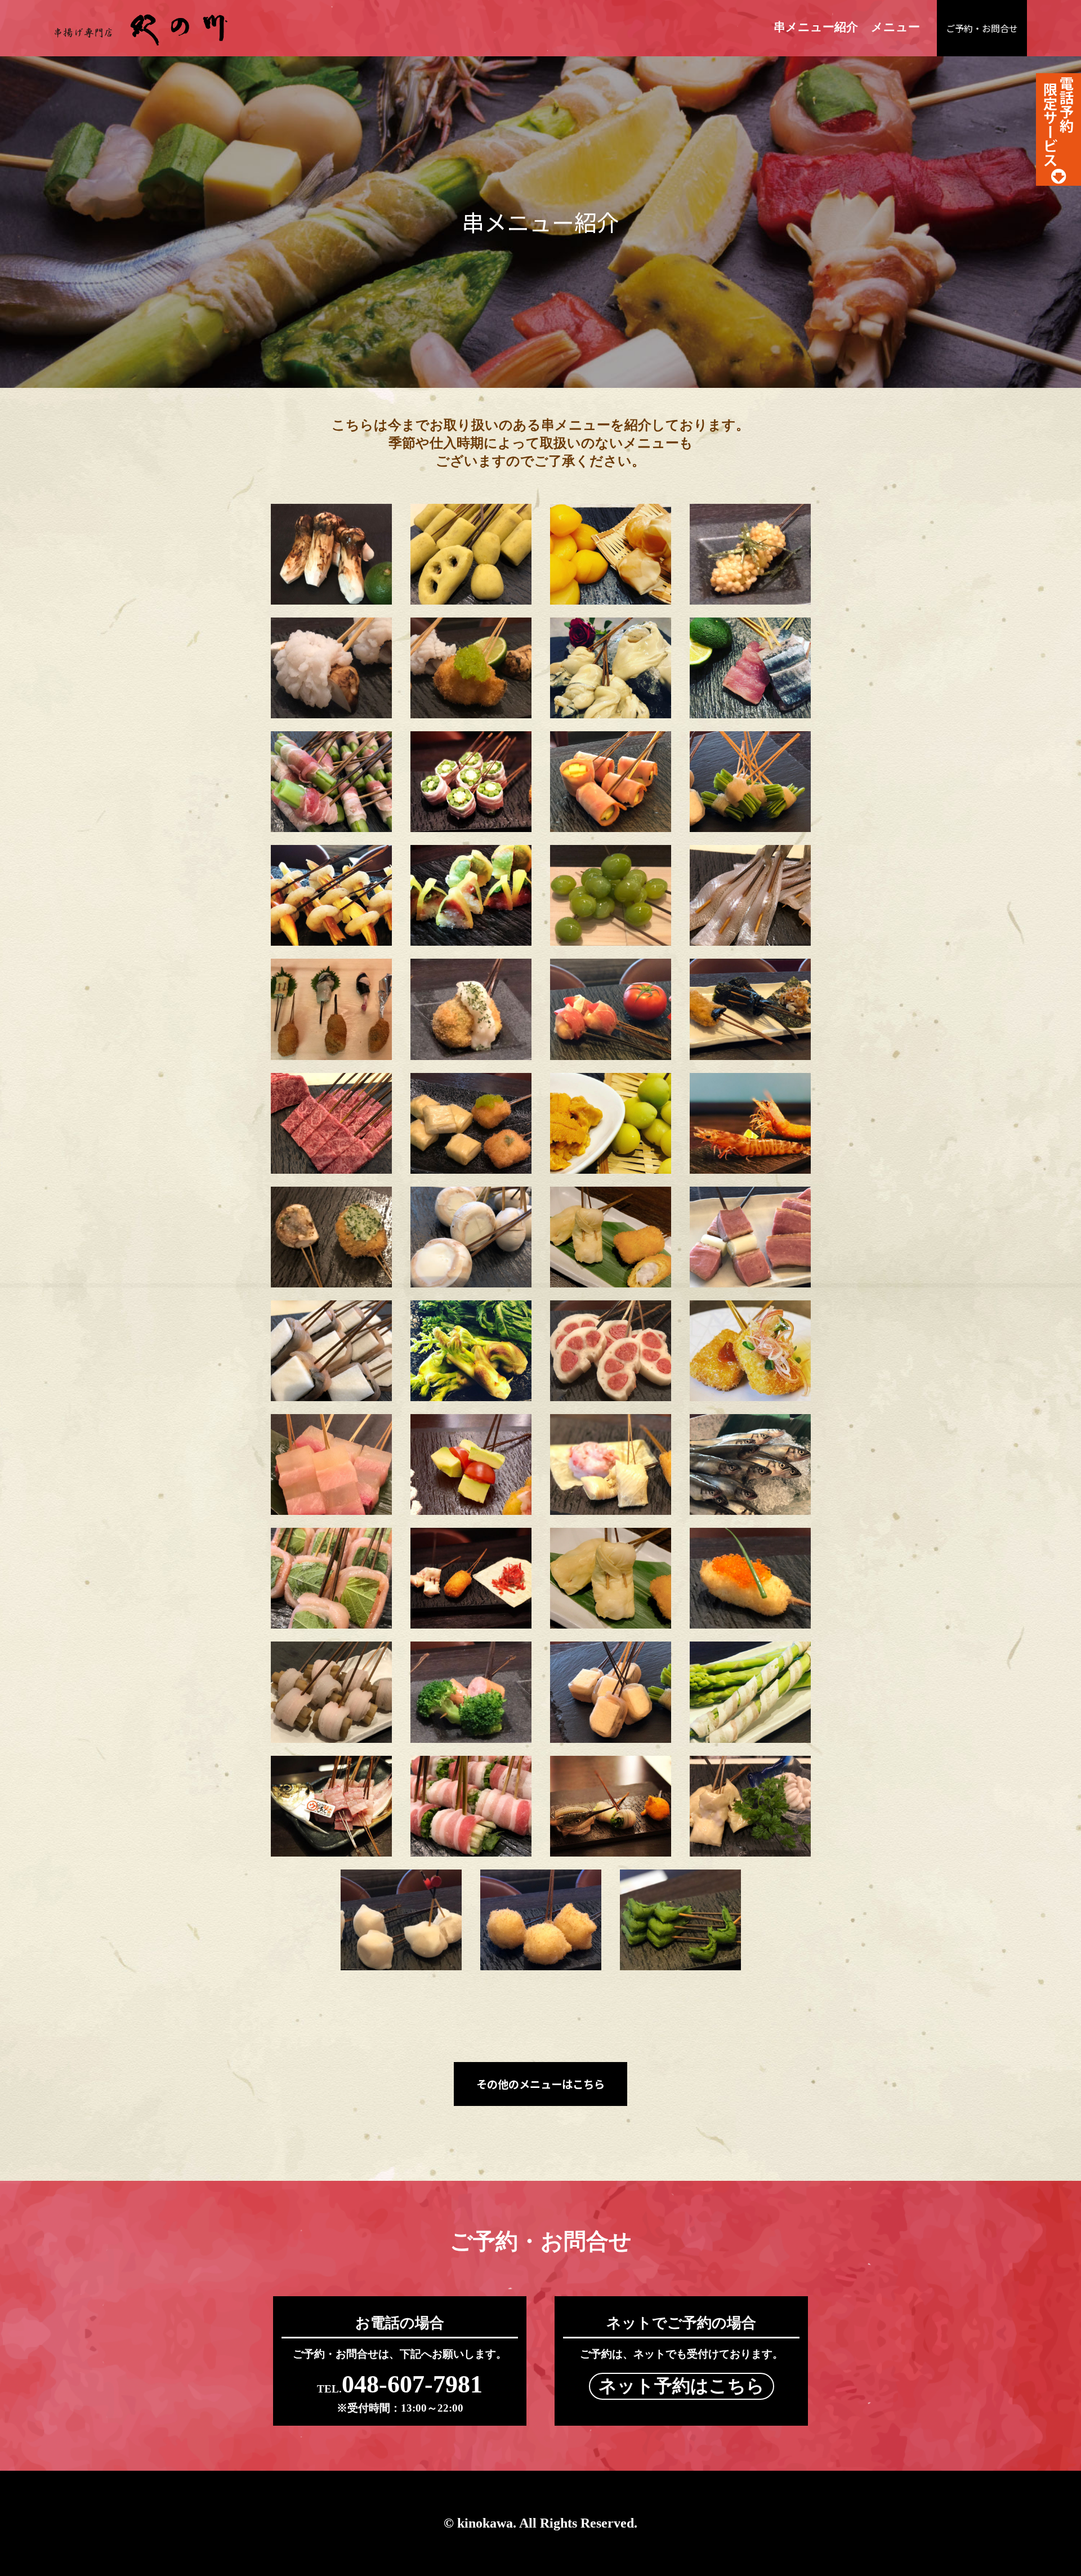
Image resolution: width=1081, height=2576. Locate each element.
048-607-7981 (400, 2384)
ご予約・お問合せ (982, 28)
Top (1054, 2549)
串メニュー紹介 (816, 27)
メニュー (895, 27)
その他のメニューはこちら (540, 2084)
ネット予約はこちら (682, 2386)
